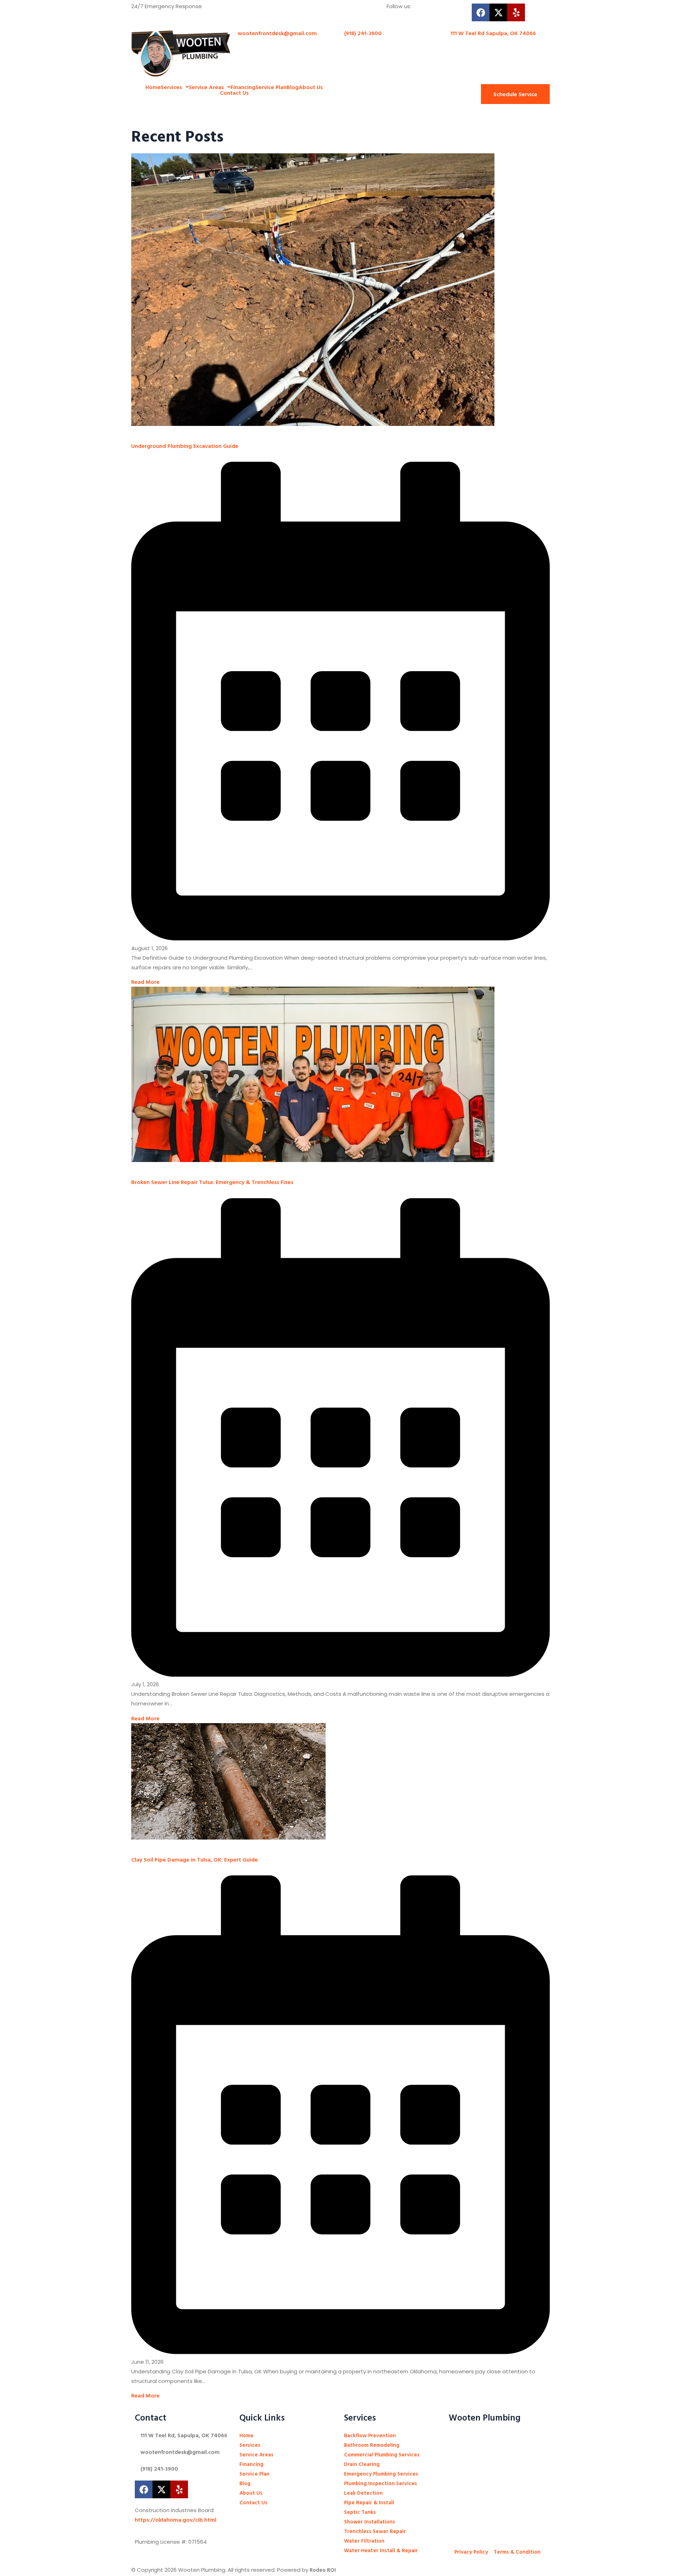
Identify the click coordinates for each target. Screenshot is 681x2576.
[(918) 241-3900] (138, 2467)
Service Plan (271, 87)
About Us (311, 87)
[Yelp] (516, 12)
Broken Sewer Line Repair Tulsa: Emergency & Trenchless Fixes (212, 1182)
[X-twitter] (498, 12)
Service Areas (206, 87)
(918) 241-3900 (159, 2468)
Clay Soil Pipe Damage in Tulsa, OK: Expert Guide (195, 1859)
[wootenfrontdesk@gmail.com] (138, 2450)
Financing (243, 87)
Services (171, 87)
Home (153, 87)
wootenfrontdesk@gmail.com (180, 2452)
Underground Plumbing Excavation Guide (185, 446)
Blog (293, 87)
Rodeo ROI (323, 2570)
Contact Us (234, 93)
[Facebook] (481, 12)
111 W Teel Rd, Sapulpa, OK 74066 (184, 2435)
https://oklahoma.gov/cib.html (176, 2520)
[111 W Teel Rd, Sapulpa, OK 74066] (138, 2433)
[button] (175, 87)
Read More (145, 982)
